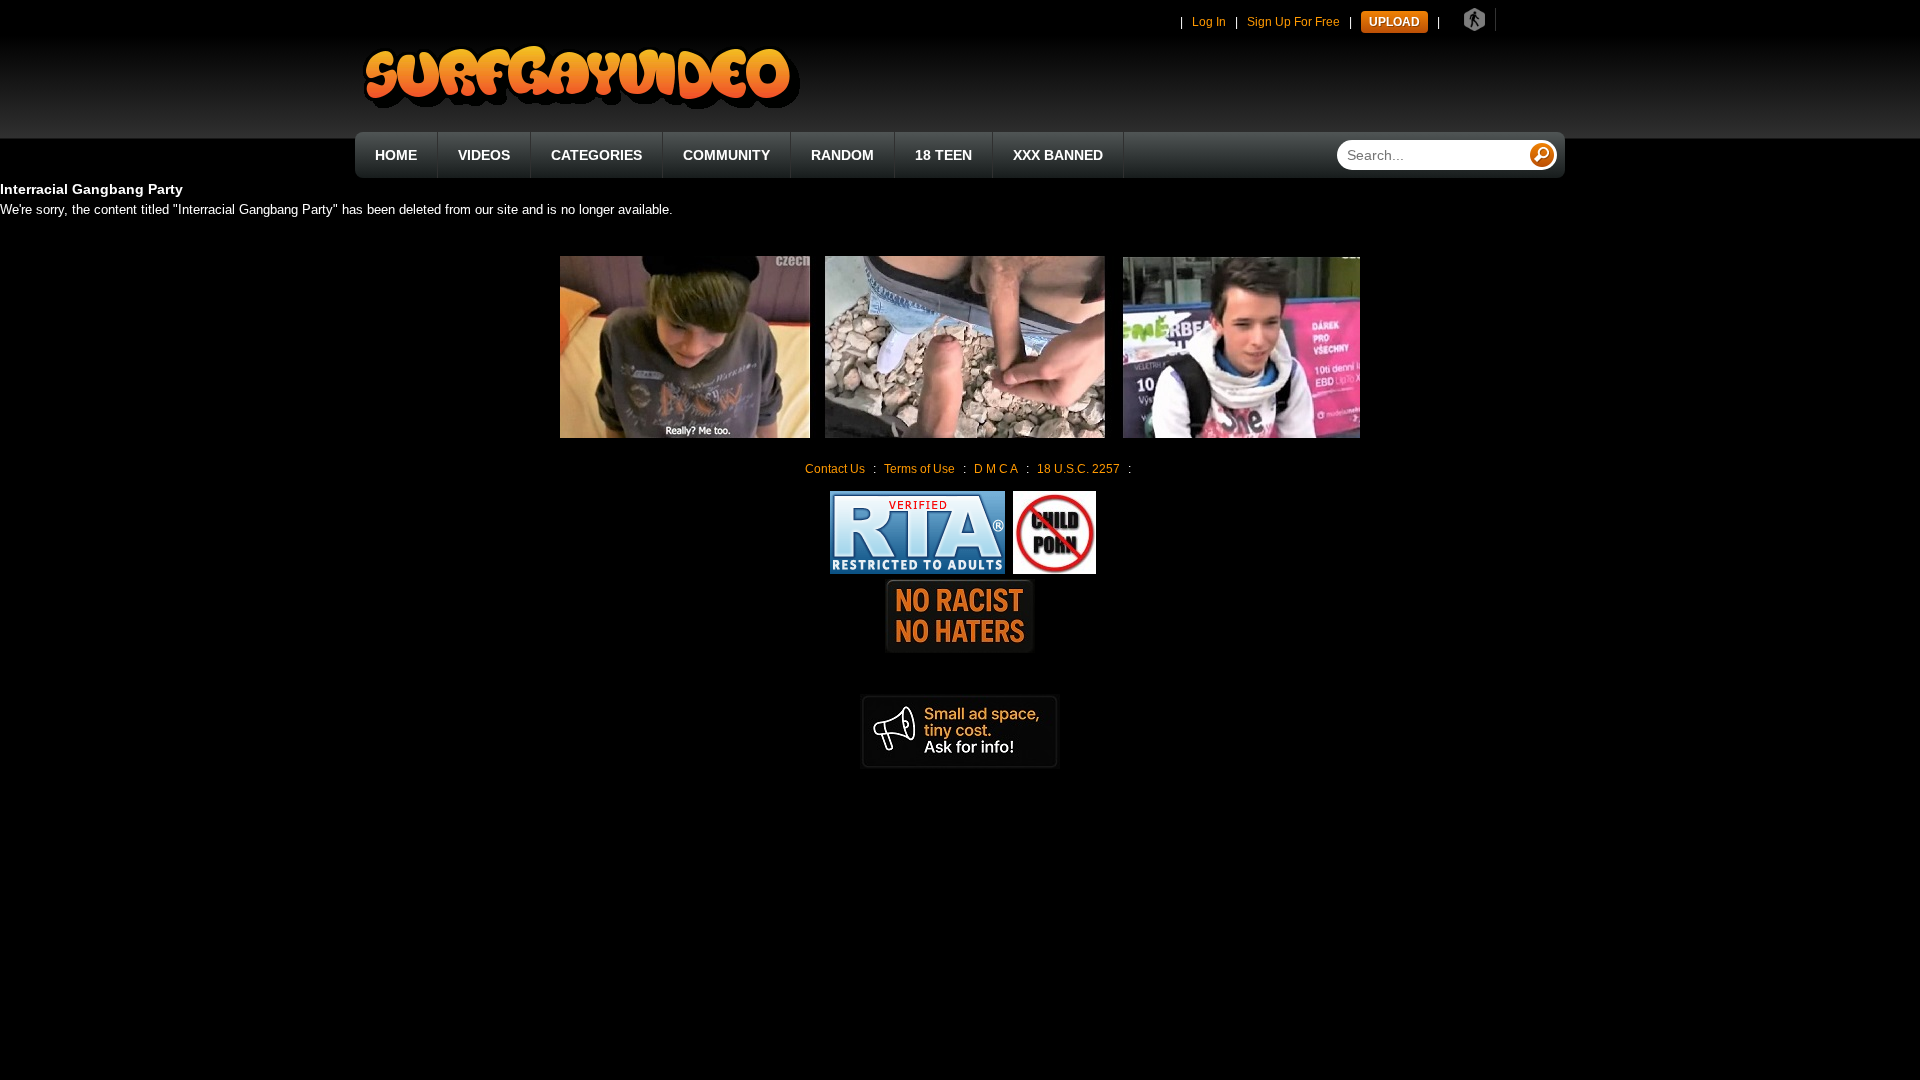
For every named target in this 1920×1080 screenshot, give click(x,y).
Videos (484, 155)
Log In (1209, 22)
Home (396, 155)
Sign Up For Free (1293, 22)
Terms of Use (919, 469)
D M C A (996, 469)
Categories (596, 155)
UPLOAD (1394, 22)
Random (842, 155)
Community (726, 155)
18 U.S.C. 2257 (1078, 469)
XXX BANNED (1058, 155)
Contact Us (835, 469)
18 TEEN (943, 155)
